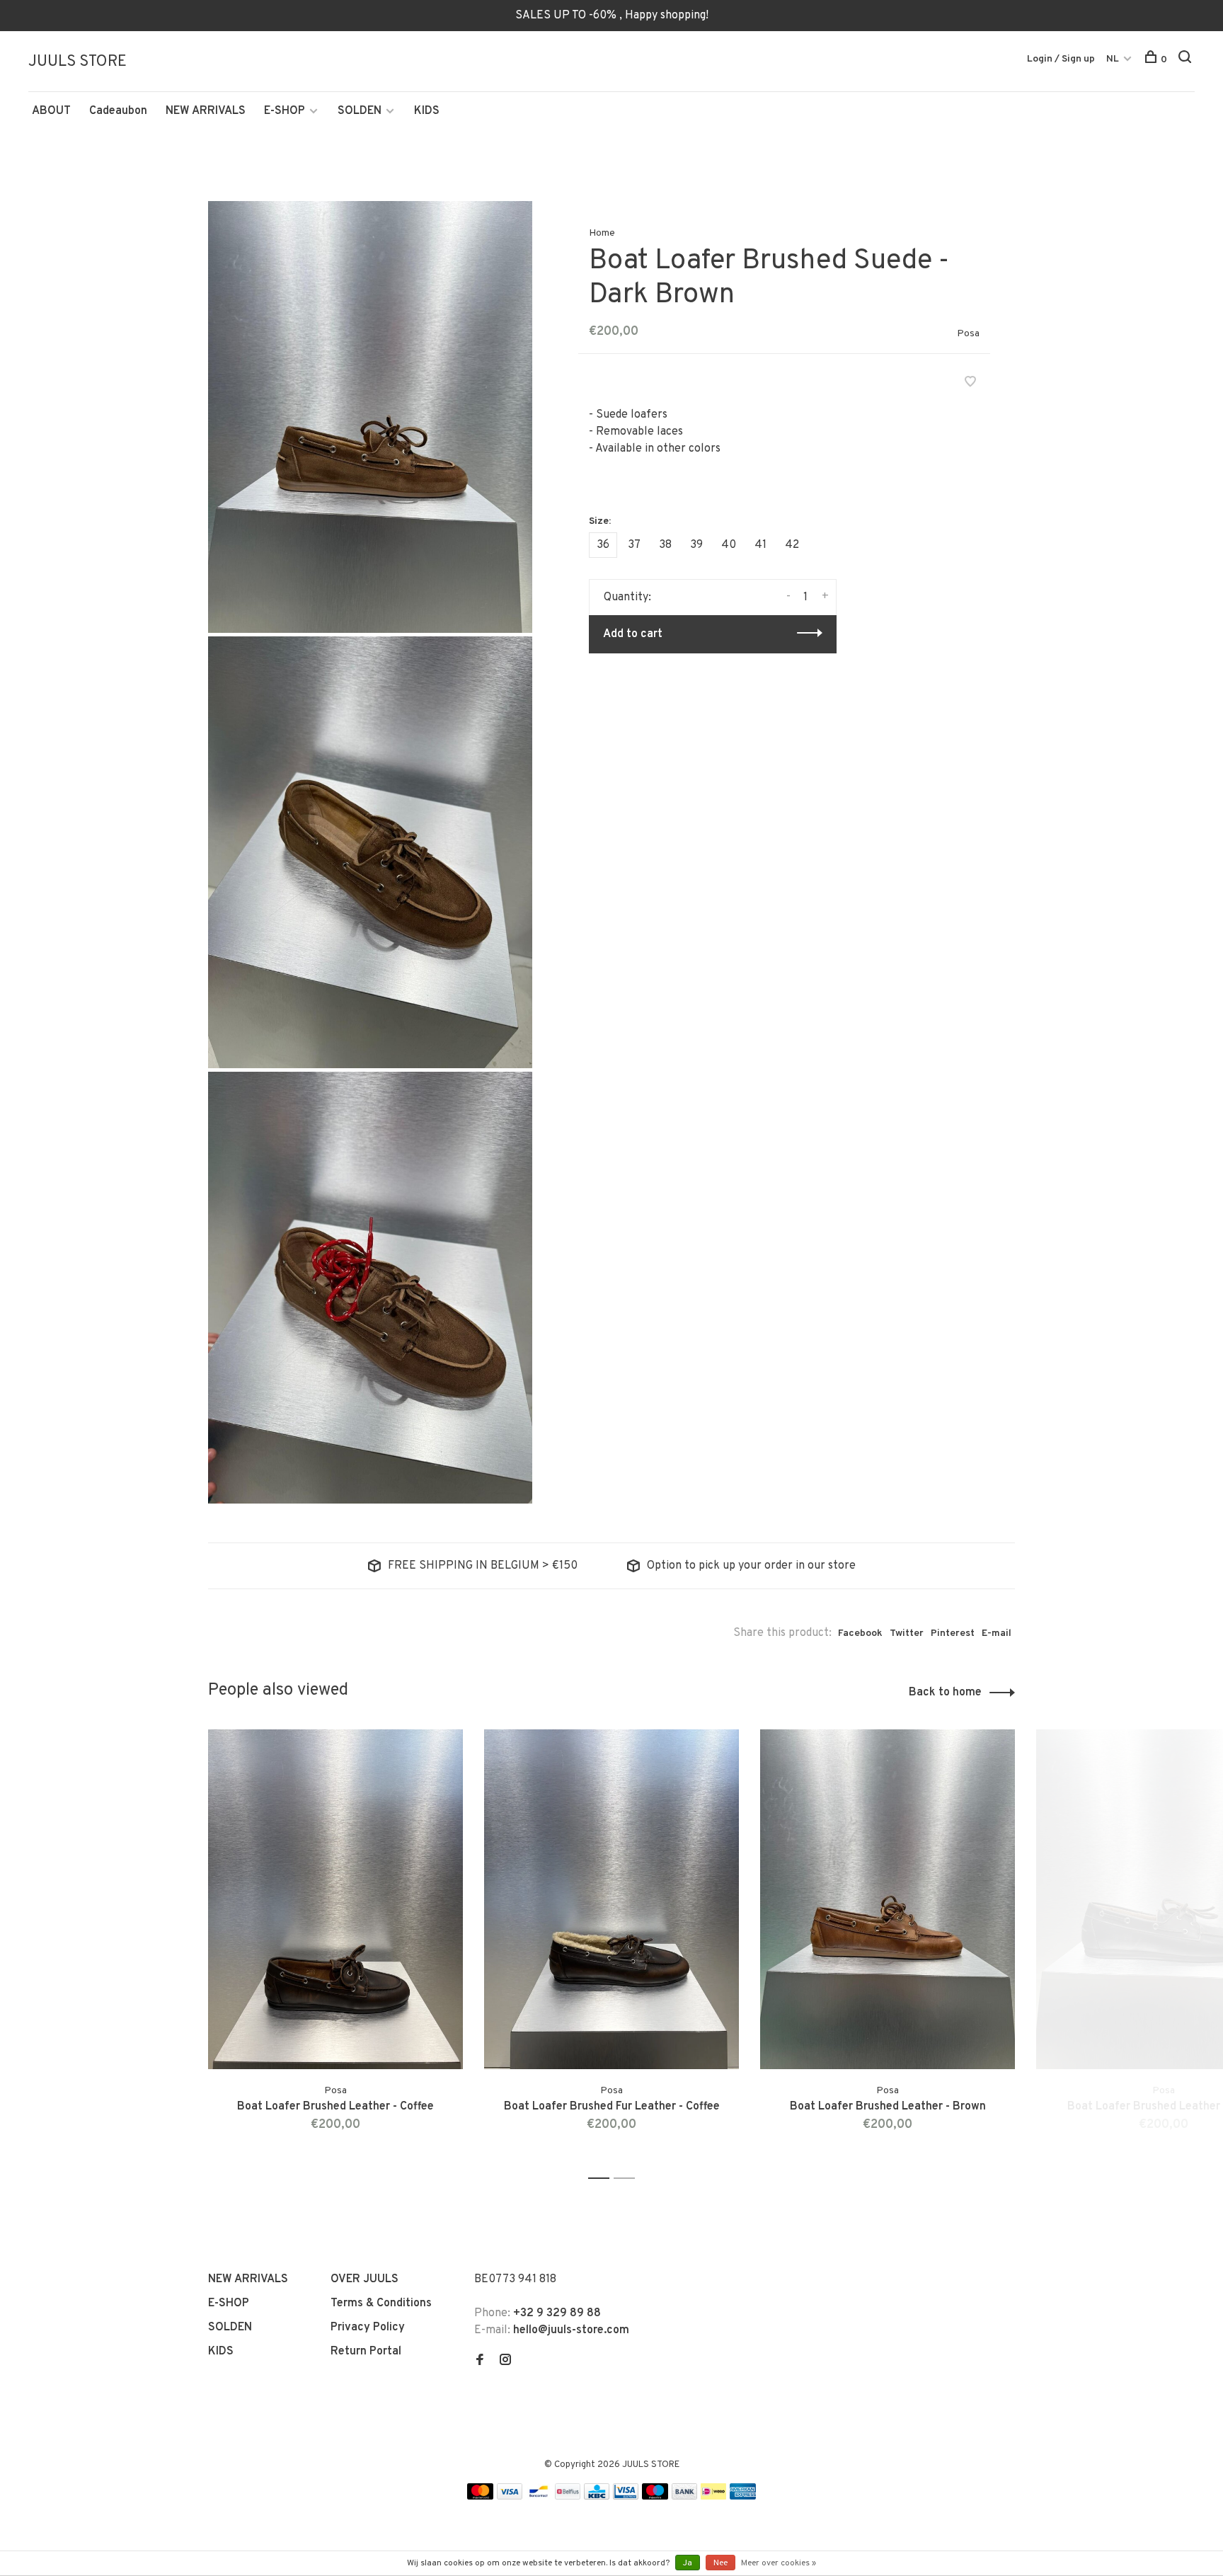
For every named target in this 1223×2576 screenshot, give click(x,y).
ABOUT (51, 111)
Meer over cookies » (779, 2563)
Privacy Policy (368, 2328)
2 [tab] (628, 2179)
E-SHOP (285, 111)
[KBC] (597, 2497)
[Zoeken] (1187, 60)
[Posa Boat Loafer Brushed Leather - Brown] (888, 1899)
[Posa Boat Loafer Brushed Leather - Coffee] (335, 1899)
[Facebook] (480, 2362)
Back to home (945, 1693)
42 (792, 545)
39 (696, 545)
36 (603, 545)
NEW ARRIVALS (206, 111)
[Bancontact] (539, 2497)
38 (665, 545)
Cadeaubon (118, 111)
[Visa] (510, 2497)
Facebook (860, 1633)
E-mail (997, 1633)
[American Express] (743, 2497)
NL (1113, 59)
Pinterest (953, 1633)
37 (634, 545)
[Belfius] (568, 2497)
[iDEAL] (713, 2497)
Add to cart (633, 634)
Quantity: (627, 597)
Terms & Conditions (381, 2303)
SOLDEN (360, 111)
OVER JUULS (364, 2279)
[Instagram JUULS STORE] (505, 2362)
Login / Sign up (1061, 59)
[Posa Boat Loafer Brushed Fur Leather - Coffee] (611, 1899)
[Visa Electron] (626, 2497)
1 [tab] (603, 2179)
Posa (968, 334)
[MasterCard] (480, 2497)
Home (602, 233)
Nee (720, 2563)
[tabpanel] (335, 1948)
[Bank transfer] (685, 2497)
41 (760, 545)
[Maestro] (655, 2497)
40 (729, 545)
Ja (688, 2563)
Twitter (907, 1633)
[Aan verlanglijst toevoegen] (970, 384)
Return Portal (366, 2352)
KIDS (427, 111)
